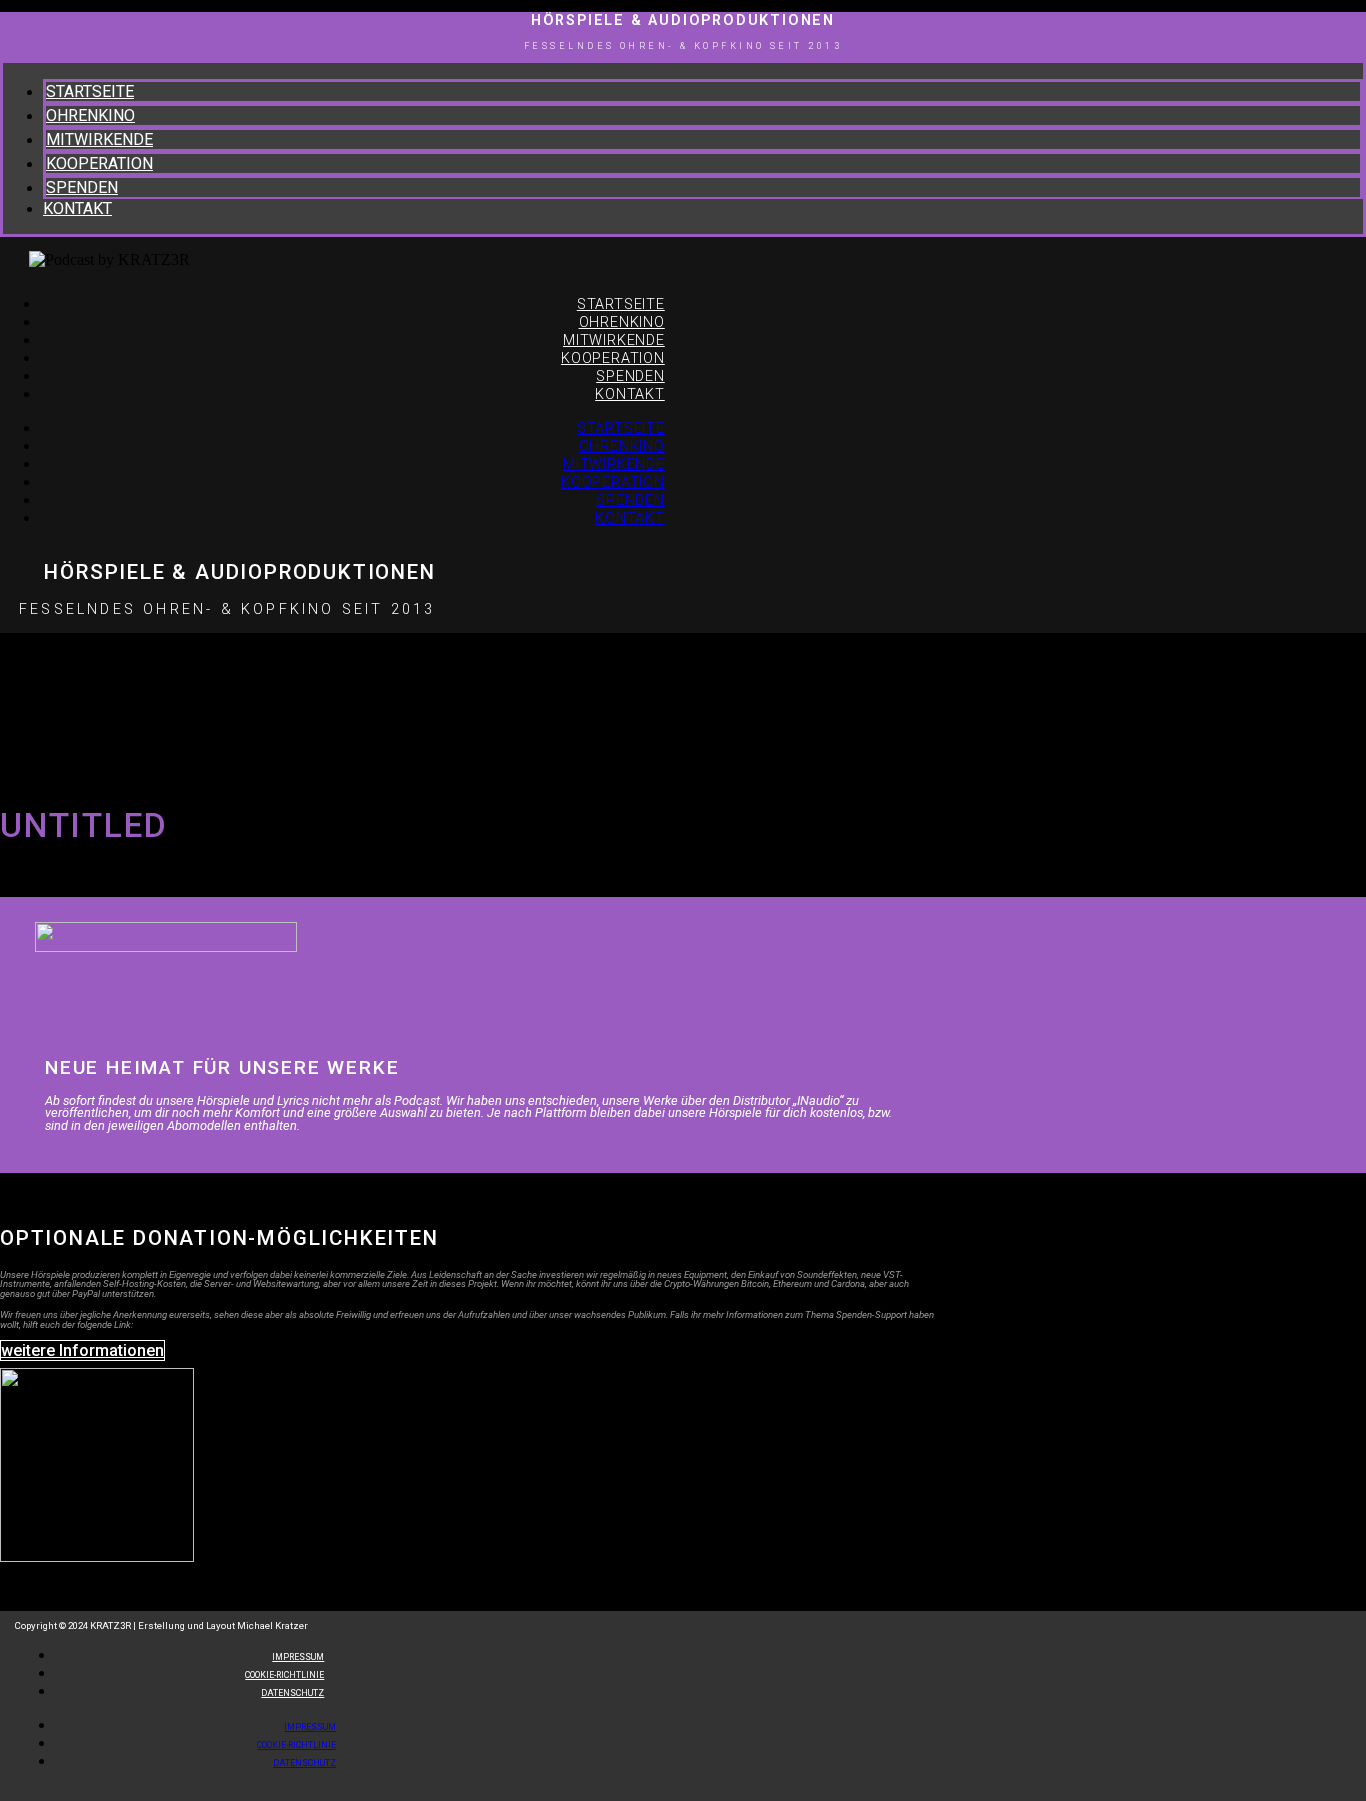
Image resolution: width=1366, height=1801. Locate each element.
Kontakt (77, 208)
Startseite (90, 91)
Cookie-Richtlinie (296, 1745)
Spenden (82, 187)
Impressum (310, 1727)
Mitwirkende (99, 139)
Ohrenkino (90, 115)
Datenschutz (292, 1693)
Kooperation (99, 163)
